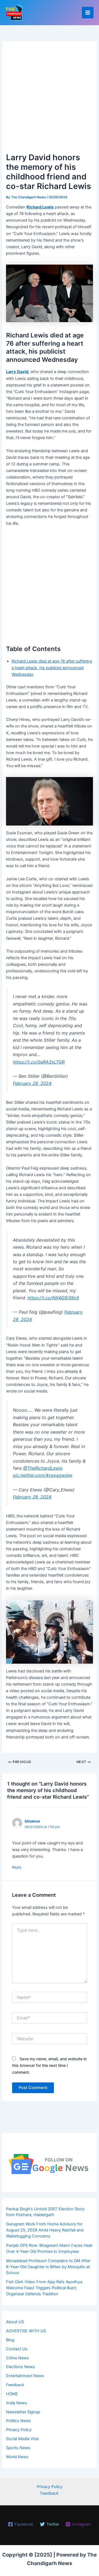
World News (17, 2457)
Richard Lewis (40, 207)
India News (16, 2403)
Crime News (17, 2358)
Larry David (17, 372)
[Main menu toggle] (88, 13)
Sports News (18, 2448)
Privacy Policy (19, 2430)
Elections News (20, 2367)
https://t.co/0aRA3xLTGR (39, 1062)
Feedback (15, 2385)
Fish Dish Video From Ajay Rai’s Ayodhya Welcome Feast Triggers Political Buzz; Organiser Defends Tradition (44, 2288)
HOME (12, 2394)
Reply (17, 1867)
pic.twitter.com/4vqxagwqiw (43, 1475)
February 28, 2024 (32, 1083)
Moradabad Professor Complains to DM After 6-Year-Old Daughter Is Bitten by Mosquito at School (48, 2267)
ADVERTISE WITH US (26, 2331)
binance (32, 1821)
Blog (10, 2340)
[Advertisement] (50, 99)
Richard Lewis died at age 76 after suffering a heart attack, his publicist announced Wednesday (52, 668)
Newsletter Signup (23, 2412)
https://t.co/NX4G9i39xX (53, 1298)
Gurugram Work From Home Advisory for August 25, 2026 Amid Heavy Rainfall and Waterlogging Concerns (45, 2230)
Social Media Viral (22, 2439)
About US (15, 2322)
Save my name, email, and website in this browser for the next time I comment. (49, 2065)
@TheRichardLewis (43, 1468)
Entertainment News (25, 2376)
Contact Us (17, 2349)
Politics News (19, 2421)
